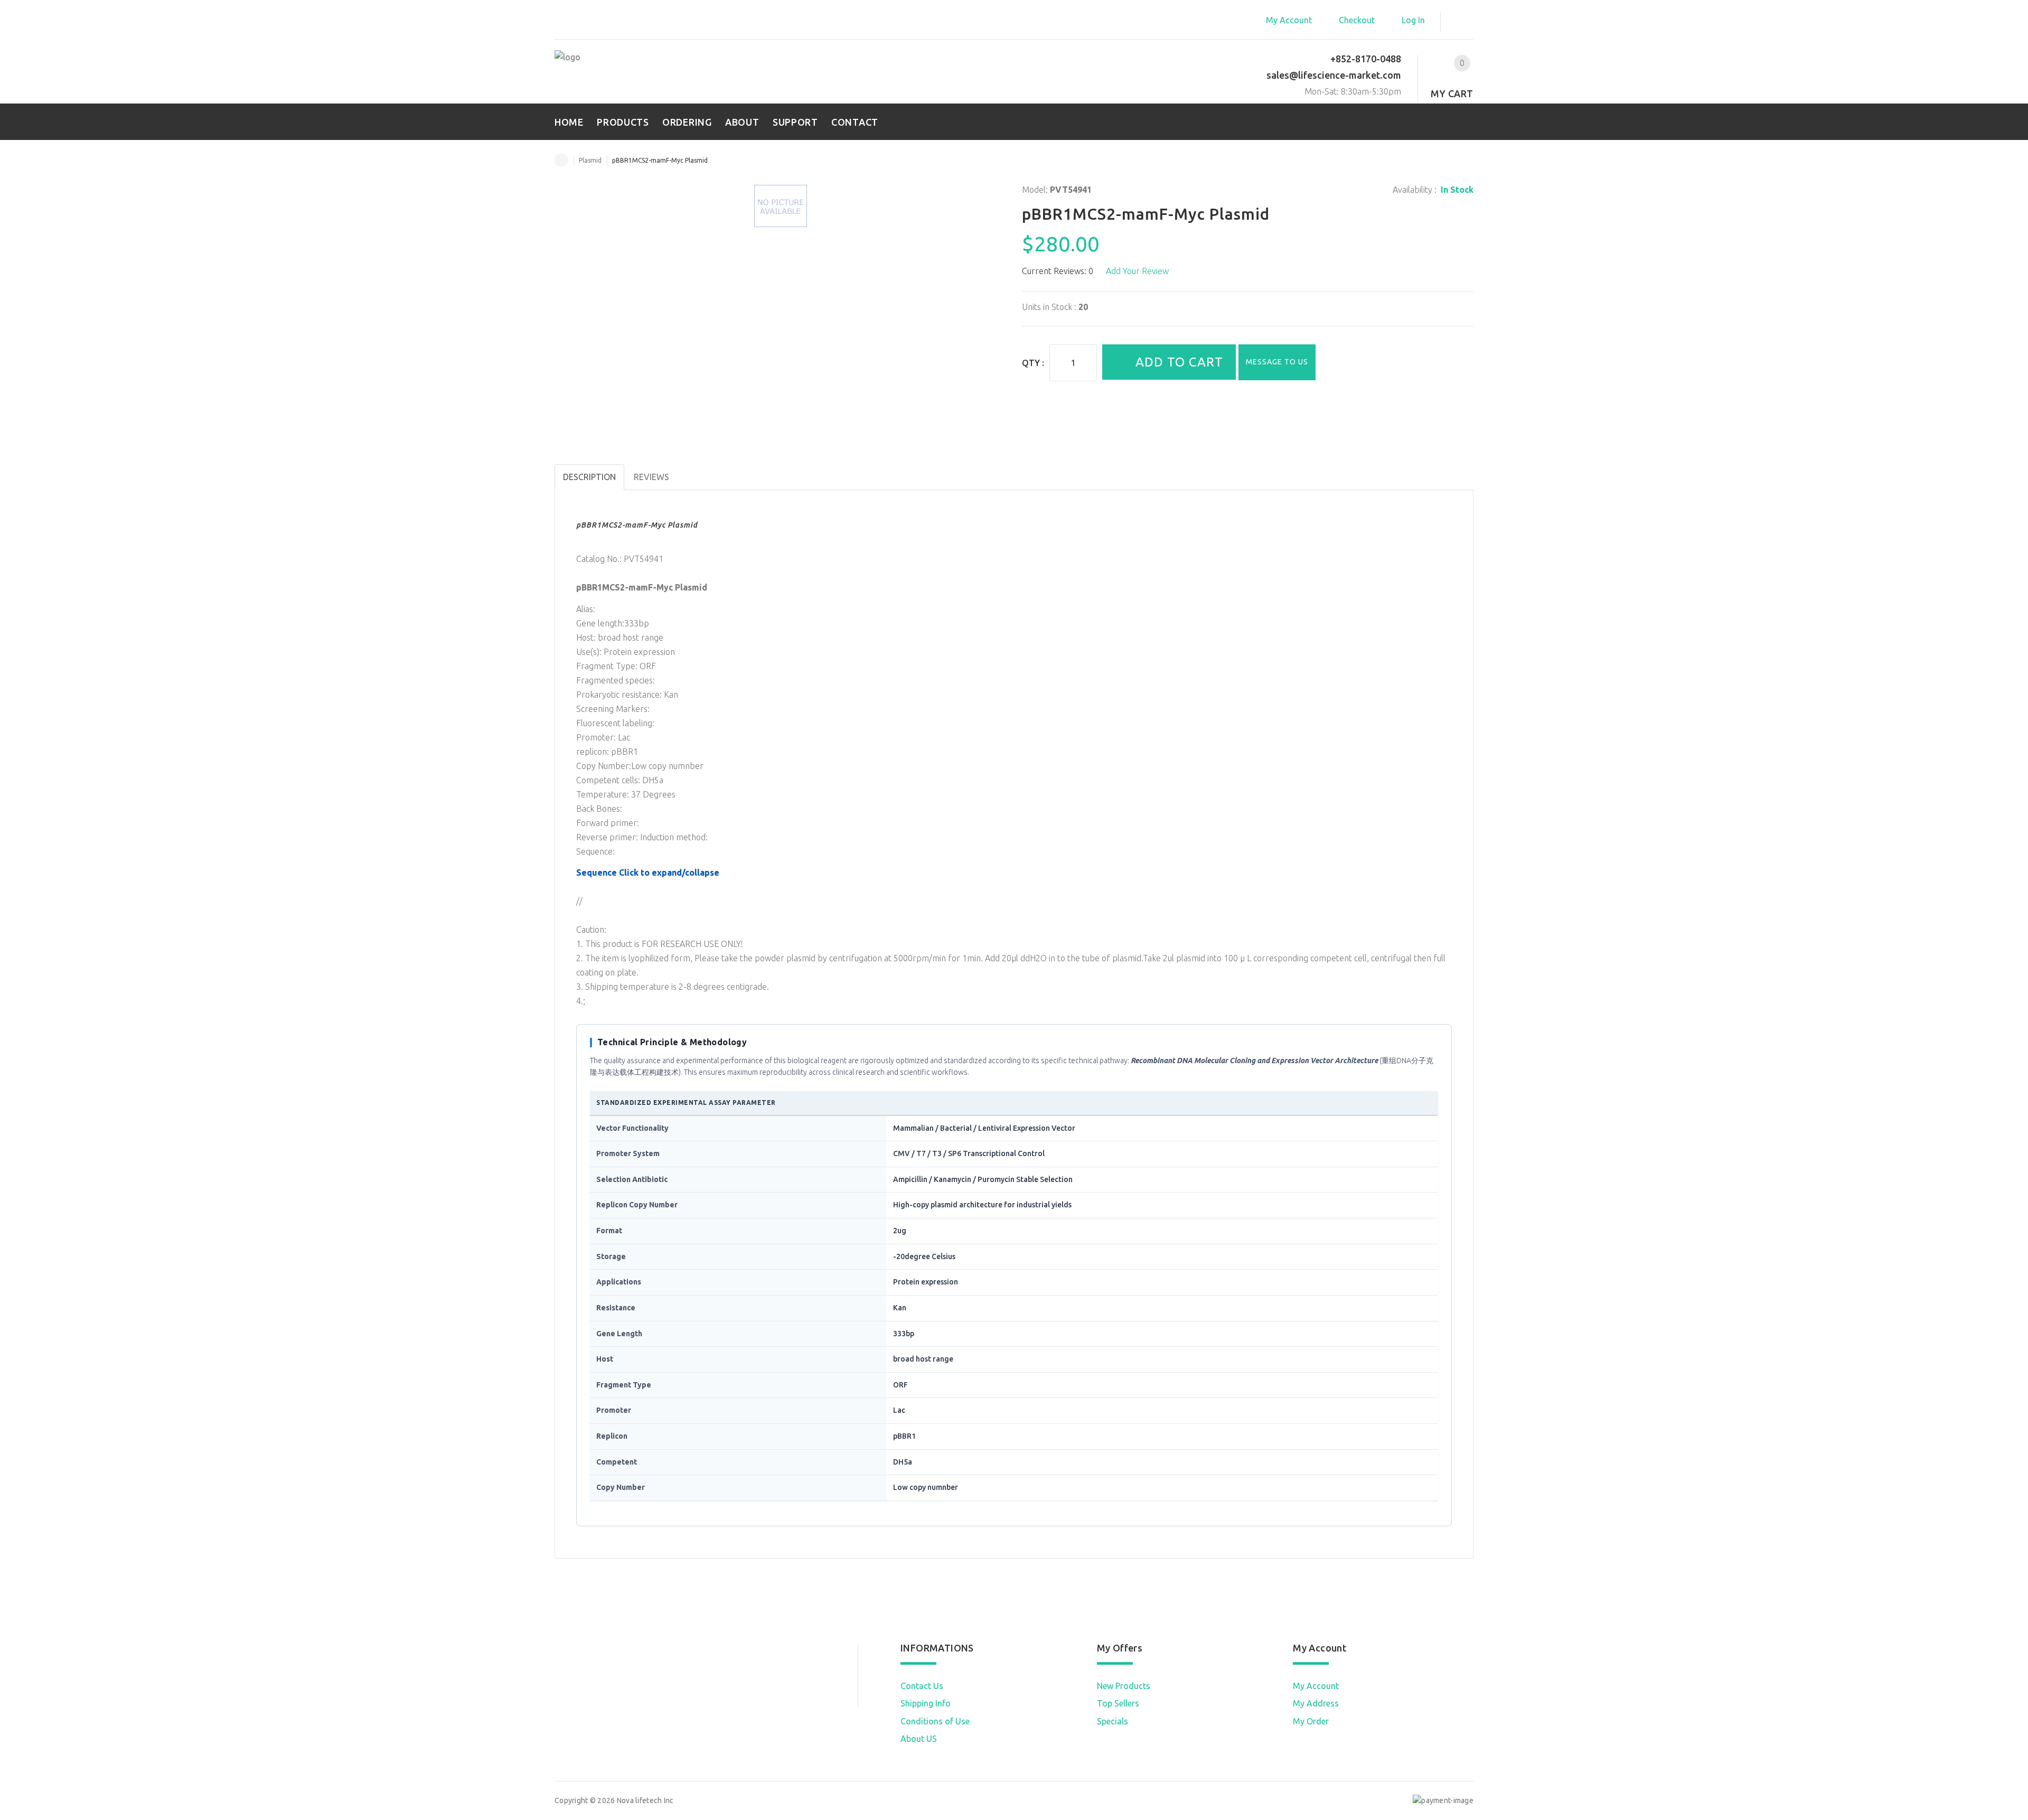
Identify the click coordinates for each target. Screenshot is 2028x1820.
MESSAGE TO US (1277, 362)
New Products (1124, 1686)
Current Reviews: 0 (1058, 271)
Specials (1112, 1721)
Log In (1413, 20)
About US (919, 1739)
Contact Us (922, 1686)
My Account (1289, 20)
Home (561, 160)
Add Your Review (1137, 271)
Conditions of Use (935, 1721)
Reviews (651, 477)
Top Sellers (1118, 1703)
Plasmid (590, 160)
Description (589, 477)
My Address (1316, 1703)
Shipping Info (926, 1703)
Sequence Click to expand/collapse (648, 873)
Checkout (1357, 20)
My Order (1311, 1721)
